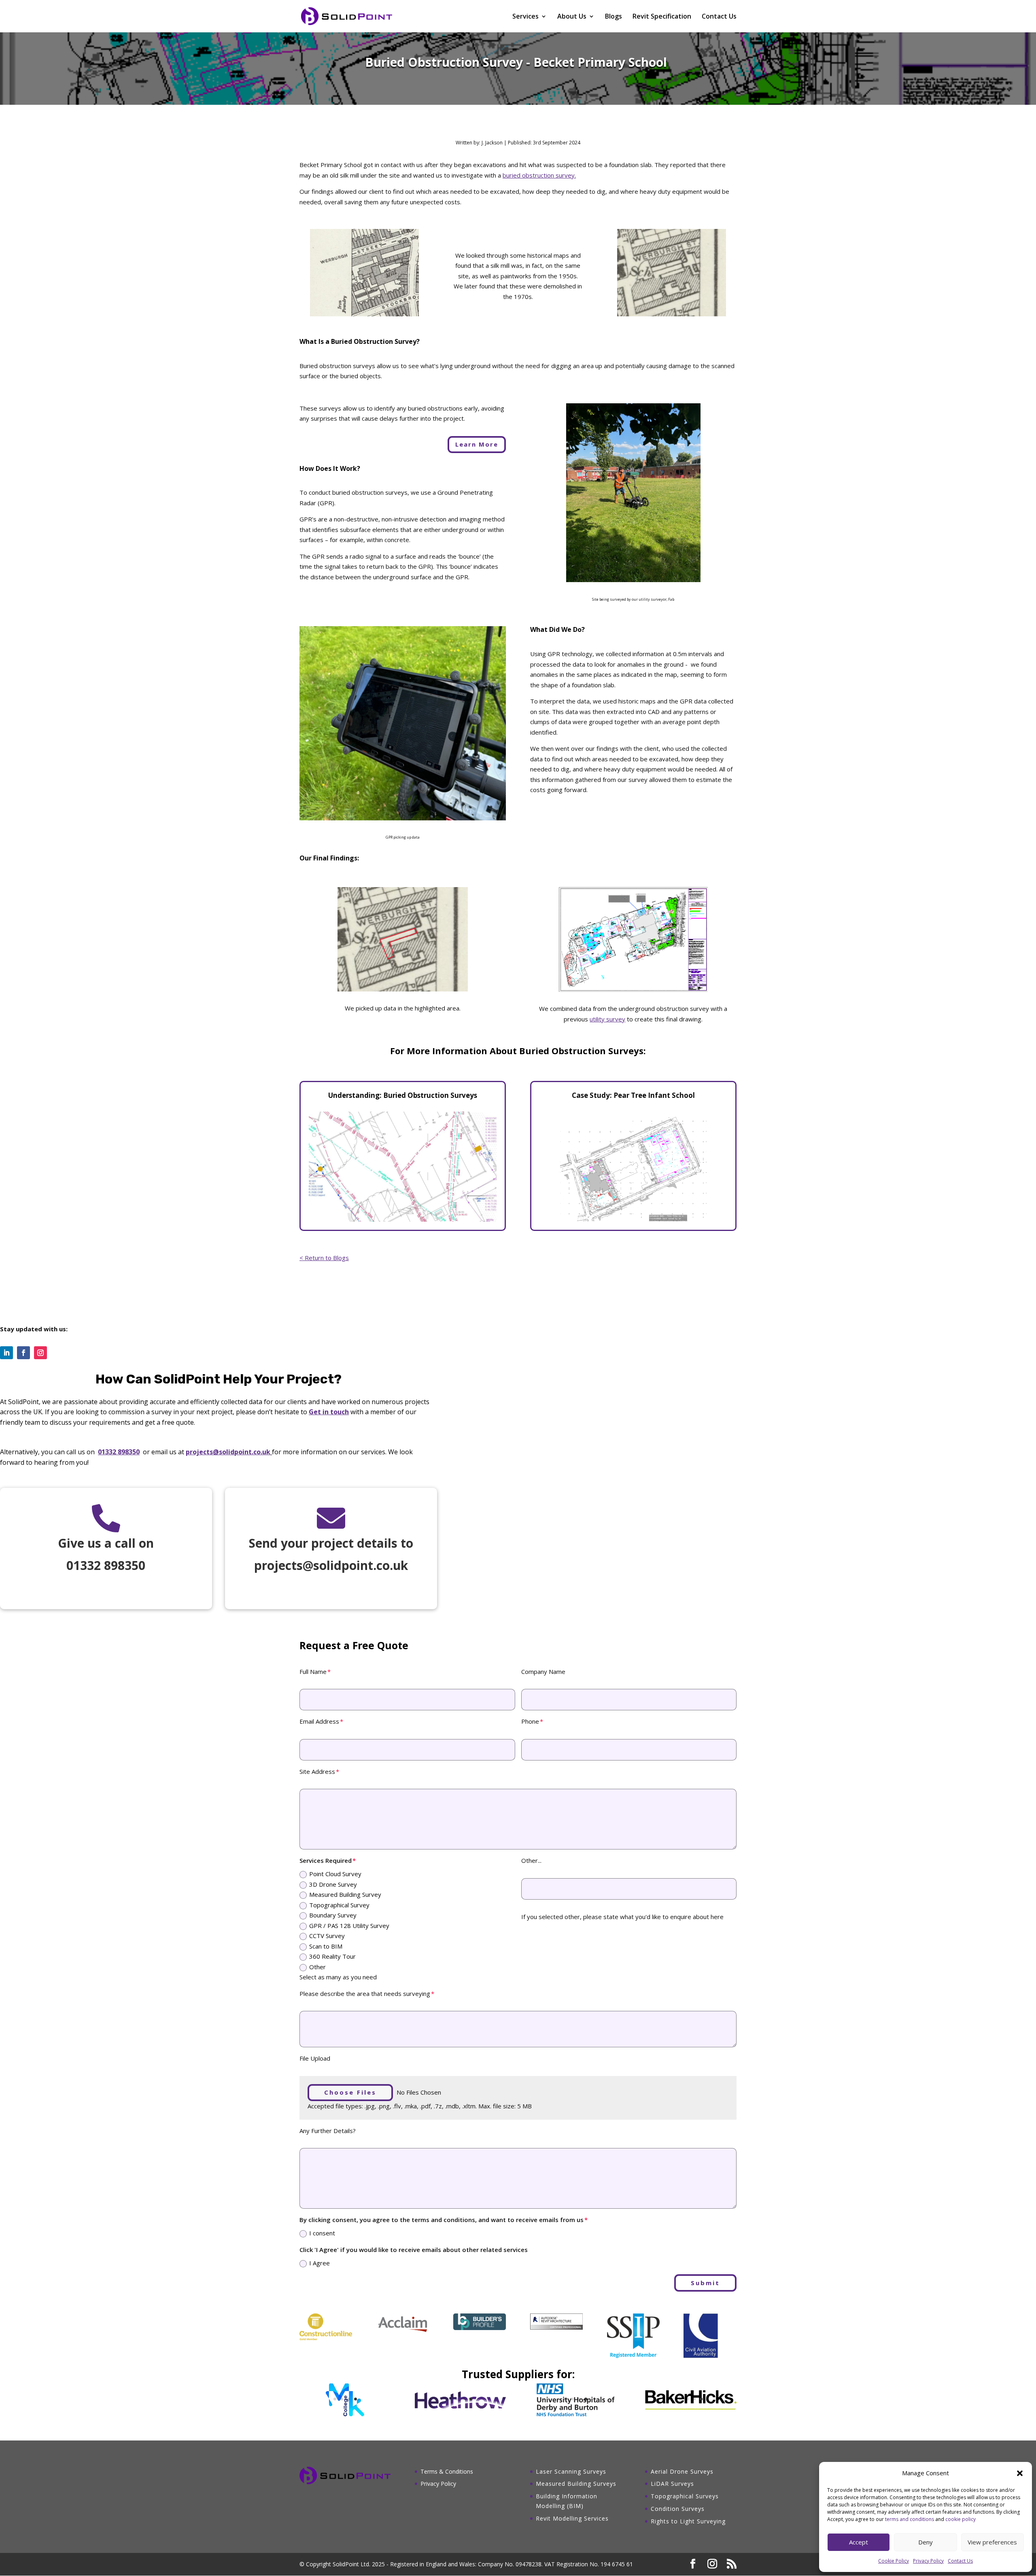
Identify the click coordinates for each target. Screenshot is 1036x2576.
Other (317, 1967)
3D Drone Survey (333, 1884)
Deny (926, 2542)
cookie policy (961, 2519)
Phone (530, 1721)
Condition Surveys (678, 2509)
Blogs (614, 17)
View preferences (992, 2542)
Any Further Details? (328, 2131)
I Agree (320, 2263)
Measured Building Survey (345, 1894)
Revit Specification (662, 17)
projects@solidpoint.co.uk (228, 1452)
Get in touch (329, 1412)
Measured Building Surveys (576, 2484)
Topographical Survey (339, 1905)
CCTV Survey (327, 1936)
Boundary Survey (333, 1915)
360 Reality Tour (332, 1956)
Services (525, 17)
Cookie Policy (894, 2561)
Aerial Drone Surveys (682, 2471)
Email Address (319, 1721)
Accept (859, 2542)
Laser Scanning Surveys (571, 2471)
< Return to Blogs (324, 1258)
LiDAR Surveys (672, 2484)
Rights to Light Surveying (688, 2521)
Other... (531, 1860)
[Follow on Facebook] (23, 1353)
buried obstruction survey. (539, 175)
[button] (1020, 2473)
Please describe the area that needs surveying (365, 1993)
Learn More (477, 444)
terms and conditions (910, 2519)
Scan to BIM (326, 1946)
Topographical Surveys (685, 2496)
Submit (705, 2283)
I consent (322, 2233)
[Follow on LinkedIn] (6, 1353)
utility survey (607, 1019)
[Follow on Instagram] (40, 1353)
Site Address (317, 1771)
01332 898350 (119, 1452)
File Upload (315, 2058)
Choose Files (350, 2092)
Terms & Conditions (447, 2471)
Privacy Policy (928, 2561)
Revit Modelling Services (572, 2518)
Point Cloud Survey (335, 1874)
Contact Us (960, 2561)
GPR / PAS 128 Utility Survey (349, 1926)
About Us (572, 17)
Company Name (543, 1671)
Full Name (313, 1671)
